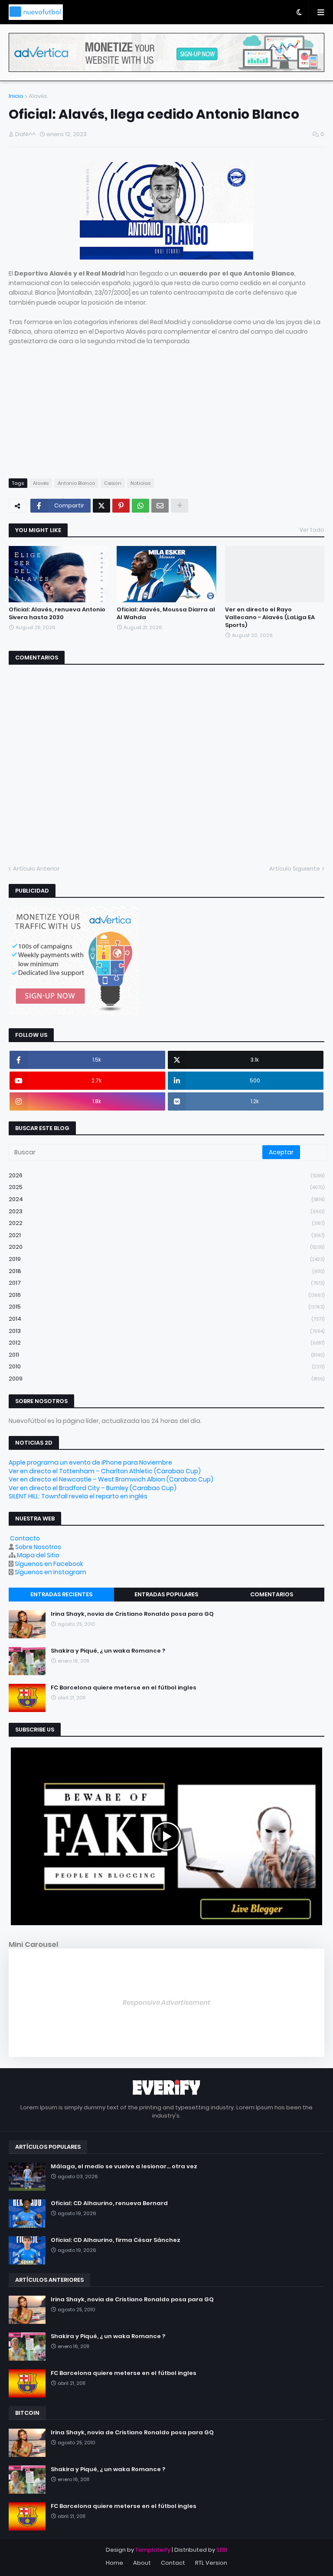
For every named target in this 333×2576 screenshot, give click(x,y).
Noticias (140, 483)
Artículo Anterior (36, 869)
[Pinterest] (121, 506)
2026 (166, 1175)
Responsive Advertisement (166, 2003)
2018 (166, 1271)
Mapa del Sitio (38, 1555)
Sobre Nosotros (38, 1547)
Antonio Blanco (76, 483)
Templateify (153, 2550)
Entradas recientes (61, 1594)
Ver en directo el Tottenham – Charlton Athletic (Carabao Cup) (105, 1471)
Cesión (113, 483)
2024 (166, 1199)
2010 (166, 1366)
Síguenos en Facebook (49, 1564)
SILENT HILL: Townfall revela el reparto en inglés (78, 1496)
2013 (166, 1331)
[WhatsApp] (140, 506)
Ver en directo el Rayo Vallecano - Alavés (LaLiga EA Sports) (270, 617)
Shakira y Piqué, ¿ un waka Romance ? (108, 1651)
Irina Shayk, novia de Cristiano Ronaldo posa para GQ (132, 1614)
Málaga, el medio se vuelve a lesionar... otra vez (124, 2167)
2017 (166, 1283)
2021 (166, 1235)
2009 (166, 1379)
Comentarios (272, 1594)
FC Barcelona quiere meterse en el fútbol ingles (124, 1688)
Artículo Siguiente (295, 869)
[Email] (160, 506)
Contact (173, 2563)
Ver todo (312, 530)
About (142, 2563)
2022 (166, 1223)
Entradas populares (166, 1594)
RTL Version (211, 2563)
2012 (166, 1343)
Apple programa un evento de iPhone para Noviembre (90, 1462)
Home (114, 2563)
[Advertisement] (166, 407)
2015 (166, 1307)
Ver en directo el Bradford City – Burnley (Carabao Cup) (93, 1488)
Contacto (25, 1538)
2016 (166, 1295)
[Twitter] (101, 506)
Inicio (16, 96)
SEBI (222, 2550)
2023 (166, 1211)
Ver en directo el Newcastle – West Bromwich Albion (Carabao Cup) (111, 1479)
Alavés (38, 96)
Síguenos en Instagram (51, 1572)
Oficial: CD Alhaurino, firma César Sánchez (116, 2240)
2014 (166, 1319)
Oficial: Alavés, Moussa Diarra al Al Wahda (166, 614)
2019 (166, 1259)
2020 (166, 1247)
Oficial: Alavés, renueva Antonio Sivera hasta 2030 (57, 614)
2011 (166, 1355)
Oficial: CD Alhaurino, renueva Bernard (109, 2203)
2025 (166, 1187)
